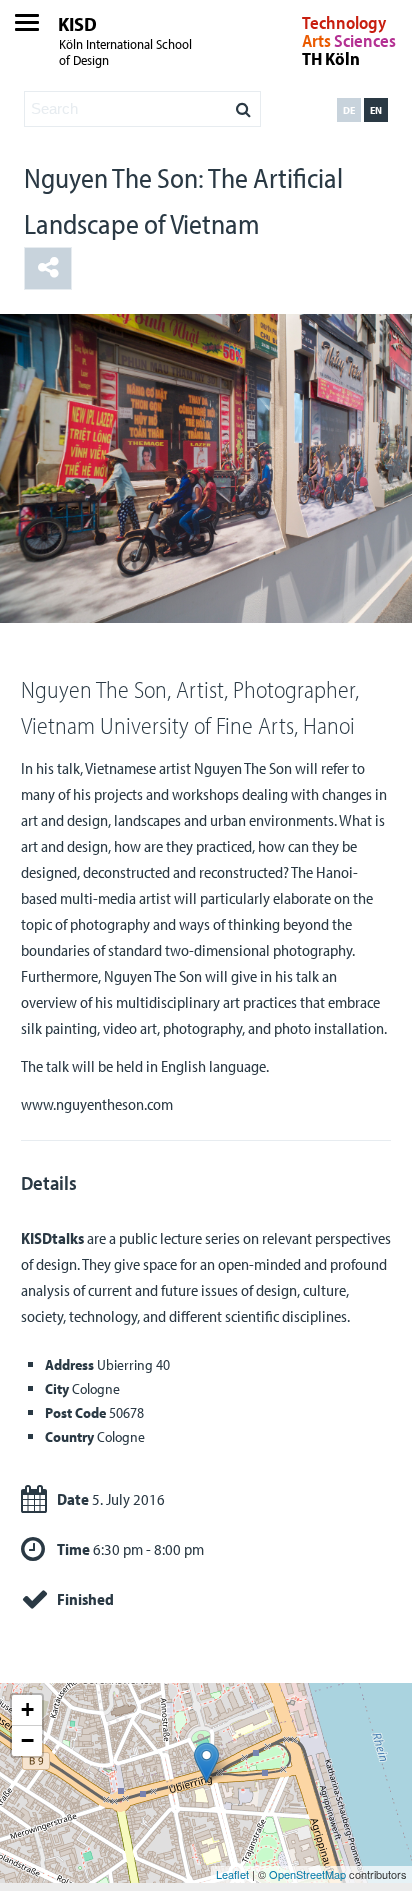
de (349, 110)
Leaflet (232, 1874)
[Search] (243, 104)
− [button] (27, 1740)
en (376, 110)
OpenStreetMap (307, 1874)
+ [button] (27, 1709)
